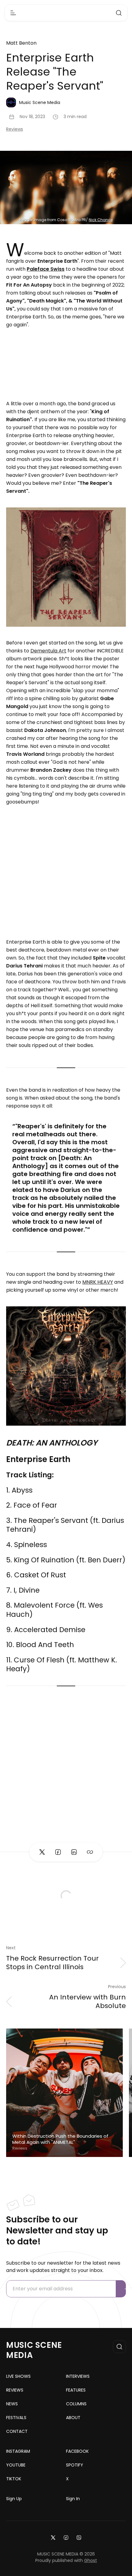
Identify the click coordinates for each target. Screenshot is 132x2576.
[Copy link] (90, 1852)
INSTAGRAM (18, 2451)
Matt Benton (21, 43)
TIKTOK (14, 2479)
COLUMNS (76, 2404)
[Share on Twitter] (42, 1852)
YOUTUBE (16, 2465)
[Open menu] (13, 13)
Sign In (73, 2499)
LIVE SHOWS (18, 2376)
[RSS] (79, 2537)
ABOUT (73, 2418)
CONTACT (17, 2431)
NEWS (12, 2404)
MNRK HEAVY (98, 1282)
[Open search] (119, 13)
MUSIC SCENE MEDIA (34, 2350)
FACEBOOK (77, 2451)
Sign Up (14, 2499)
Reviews (15, 129)
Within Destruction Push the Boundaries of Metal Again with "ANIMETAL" (60, 2139)
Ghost (91, 2560)
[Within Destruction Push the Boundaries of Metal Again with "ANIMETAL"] (64, 2093)
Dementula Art (48, 651)
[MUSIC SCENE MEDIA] (66, 13)
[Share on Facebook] (58, 1852)
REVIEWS (15, 2390)
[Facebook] (66, 2537)
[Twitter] (53, 2537)
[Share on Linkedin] (74, 1852)
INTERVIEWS (78, 2376)
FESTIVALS (16, 2418)
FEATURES (76, 2390)
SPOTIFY (75, 2465)
